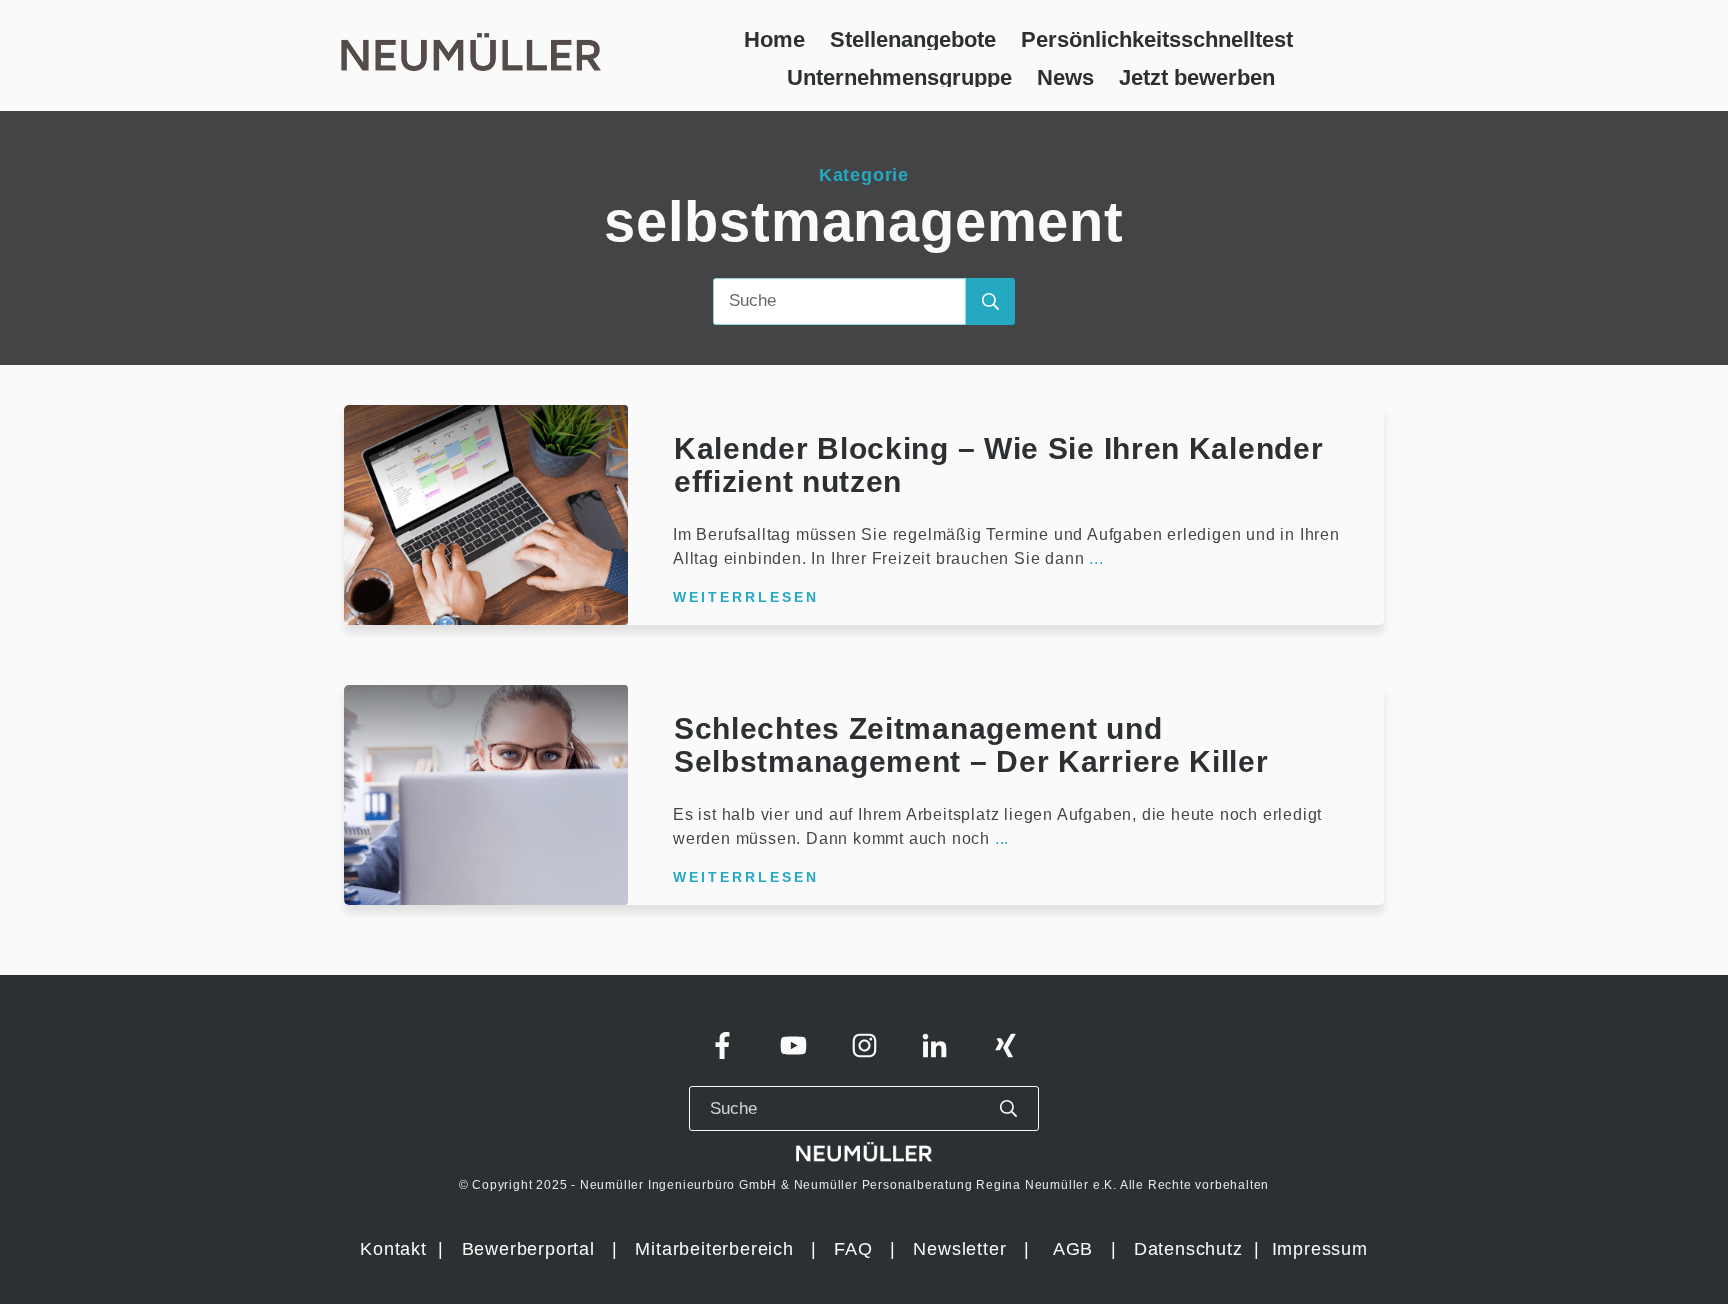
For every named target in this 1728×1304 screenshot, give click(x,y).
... (1096, 558)
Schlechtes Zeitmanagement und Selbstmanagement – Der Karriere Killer (971, 745)
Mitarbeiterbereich (717, 1249)
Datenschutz (1191, 1249)
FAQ (853, 1249)
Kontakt (393, 1249)
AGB (1073, 1249)
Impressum (1320, 1249)
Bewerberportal (528, 1249)
